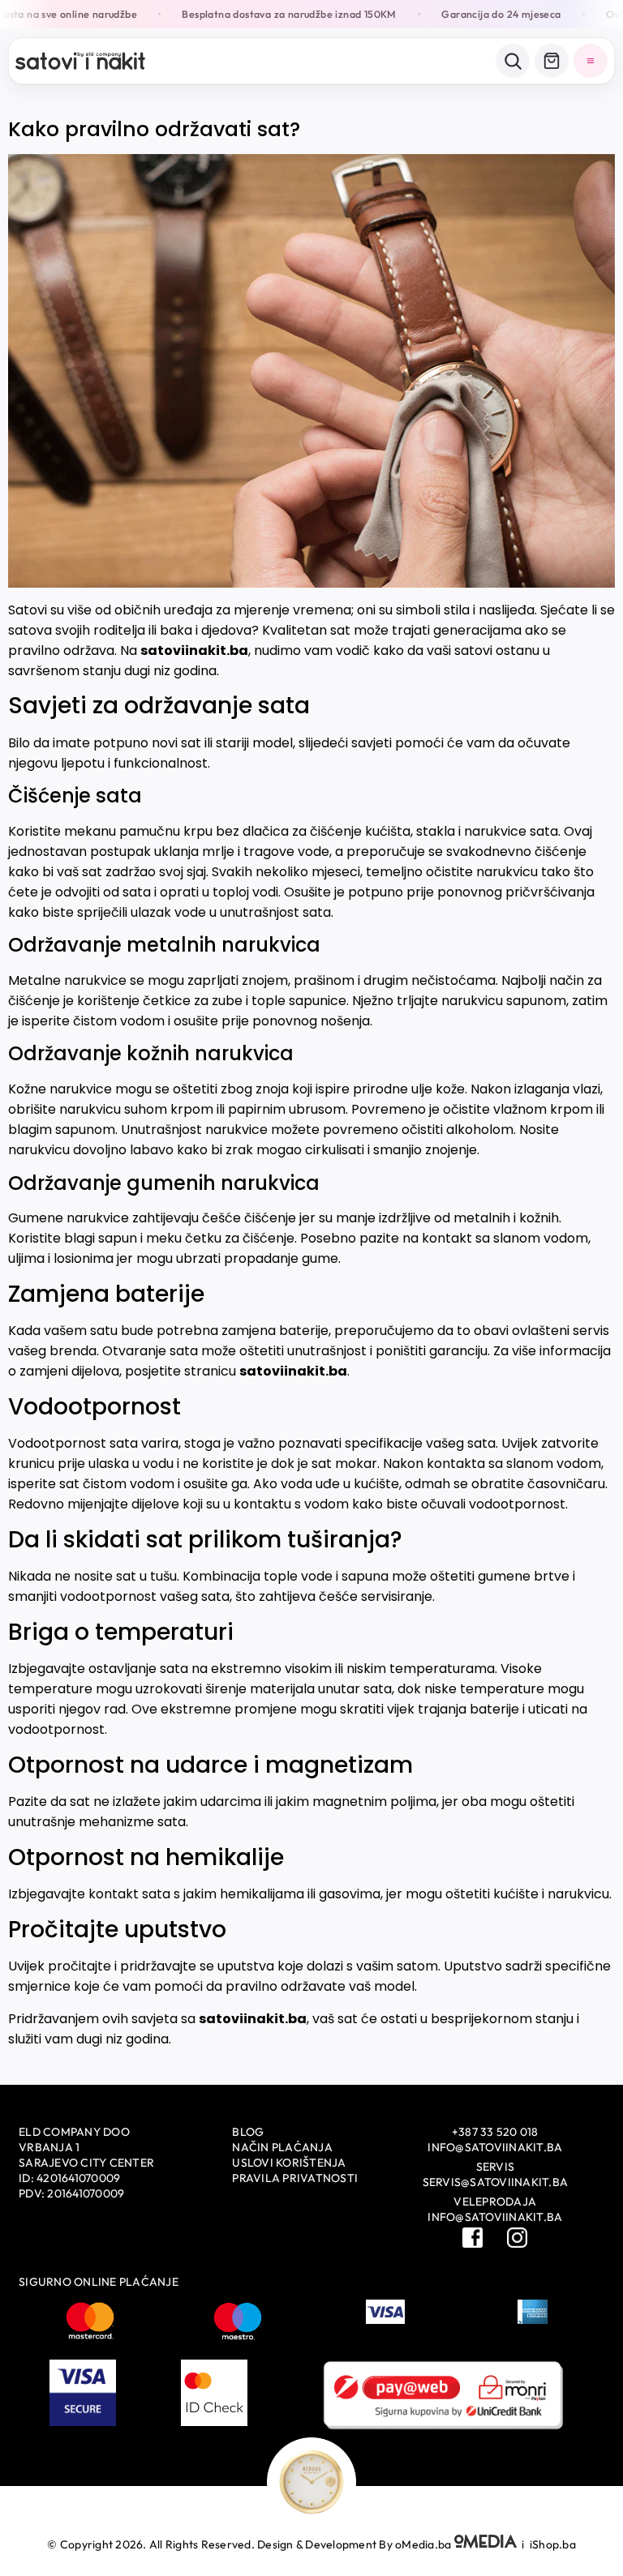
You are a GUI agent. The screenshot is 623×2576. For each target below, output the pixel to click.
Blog (248, 2132)
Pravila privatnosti (295, 2178)
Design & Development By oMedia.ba (356, 2544)
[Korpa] (552, 61)
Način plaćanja (282, 2147)
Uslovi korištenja (289, 2163)
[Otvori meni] (591, 61)
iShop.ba (553, 2544)
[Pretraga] (513, 61)
